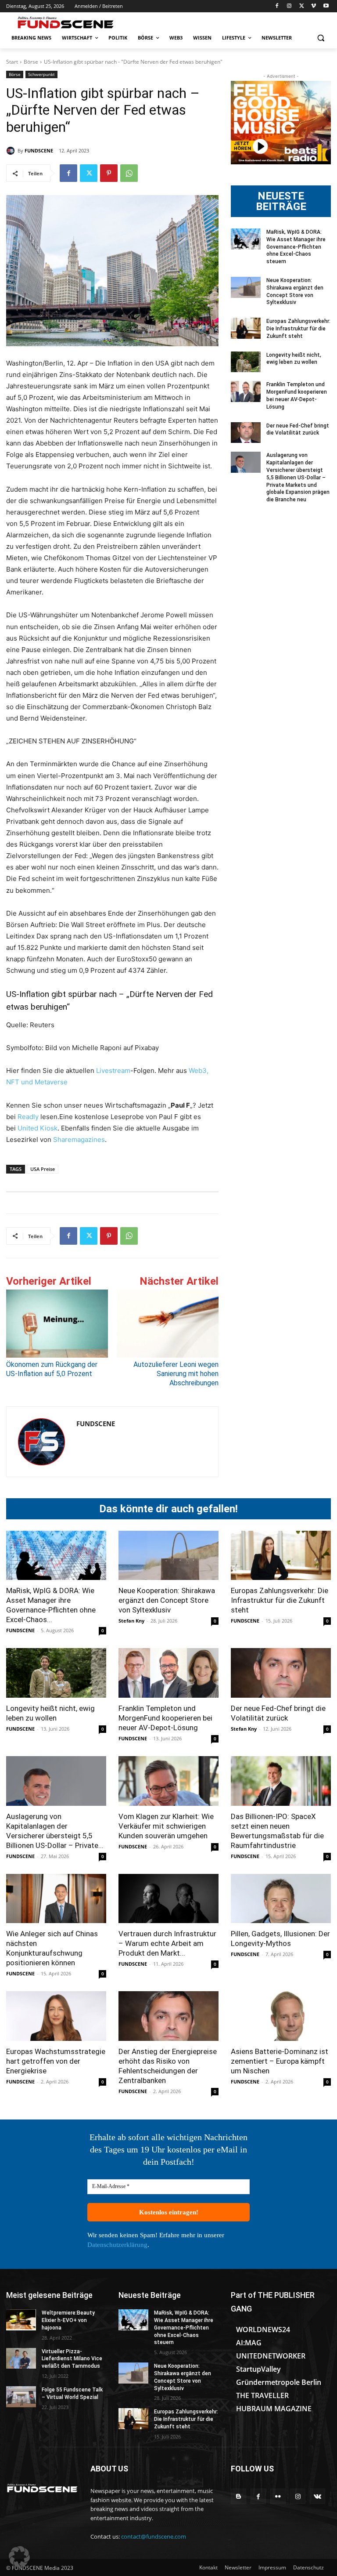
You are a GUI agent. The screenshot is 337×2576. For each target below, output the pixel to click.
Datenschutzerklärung (117, 2245)
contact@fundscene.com (154, 2536)
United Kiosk (38, 1128)
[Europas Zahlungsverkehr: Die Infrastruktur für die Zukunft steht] (246, 328)
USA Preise (43, 1169)
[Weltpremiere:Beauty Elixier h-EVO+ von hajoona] (21, 2320)
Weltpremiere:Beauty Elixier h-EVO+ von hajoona (68, 2320)
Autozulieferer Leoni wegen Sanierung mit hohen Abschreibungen (176, 1374)
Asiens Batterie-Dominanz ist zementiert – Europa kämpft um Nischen (280, 2061)
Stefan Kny (131, 1621)
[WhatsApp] (129, 173)
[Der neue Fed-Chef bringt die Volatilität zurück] (246, 433)
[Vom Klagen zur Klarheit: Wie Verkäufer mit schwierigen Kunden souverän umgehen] (168, 1781)
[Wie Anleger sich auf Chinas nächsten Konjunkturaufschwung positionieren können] (56, 1899)
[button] (321, 38)
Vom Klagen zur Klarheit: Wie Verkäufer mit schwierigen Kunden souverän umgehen (166, 1826)
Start (12, 62)
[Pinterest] (109, 173)
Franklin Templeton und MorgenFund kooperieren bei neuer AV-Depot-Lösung (165, 1718)
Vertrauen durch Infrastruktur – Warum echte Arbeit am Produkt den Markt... (167, 1943)
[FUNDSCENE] (12, 151)
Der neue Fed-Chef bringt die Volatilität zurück (298, 429)
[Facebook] (277, 6)
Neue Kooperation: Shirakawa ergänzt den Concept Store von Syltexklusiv (167, 1600)
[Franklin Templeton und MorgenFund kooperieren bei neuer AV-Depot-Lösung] (246, 391)
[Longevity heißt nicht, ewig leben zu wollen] (246, 362)
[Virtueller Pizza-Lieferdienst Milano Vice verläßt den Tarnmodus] (21, 2359)
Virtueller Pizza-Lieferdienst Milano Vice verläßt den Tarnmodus (72, 2359)
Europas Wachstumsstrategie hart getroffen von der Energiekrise (56, 2061)
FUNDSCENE (39, 150)
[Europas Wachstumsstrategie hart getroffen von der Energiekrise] (56, 2016)
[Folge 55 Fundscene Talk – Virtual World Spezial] (21, 2397)
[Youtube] (326, 6)
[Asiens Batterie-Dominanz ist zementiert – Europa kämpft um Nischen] (281, 2016)
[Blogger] (238, 2496)
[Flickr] (278, 2496)
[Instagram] (289, 6)
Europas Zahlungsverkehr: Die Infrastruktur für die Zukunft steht (298, 329)
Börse (31, 62)
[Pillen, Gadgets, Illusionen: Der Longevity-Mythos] (281, 1899)
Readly (28, 1117)
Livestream (112, 1071)
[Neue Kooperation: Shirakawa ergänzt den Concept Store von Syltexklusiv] (246, 287)
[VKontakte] (317, 2496)
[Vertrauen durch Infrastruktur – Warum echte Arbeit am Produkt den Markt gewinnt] (168, 1899)
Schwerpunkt (41, 74)
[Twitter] (302, 6)
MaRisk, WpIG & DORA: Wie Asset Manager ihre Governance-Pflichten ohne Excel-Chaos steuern (296, 247)
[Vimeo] (314, 6)
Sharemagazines (79, 1139)
